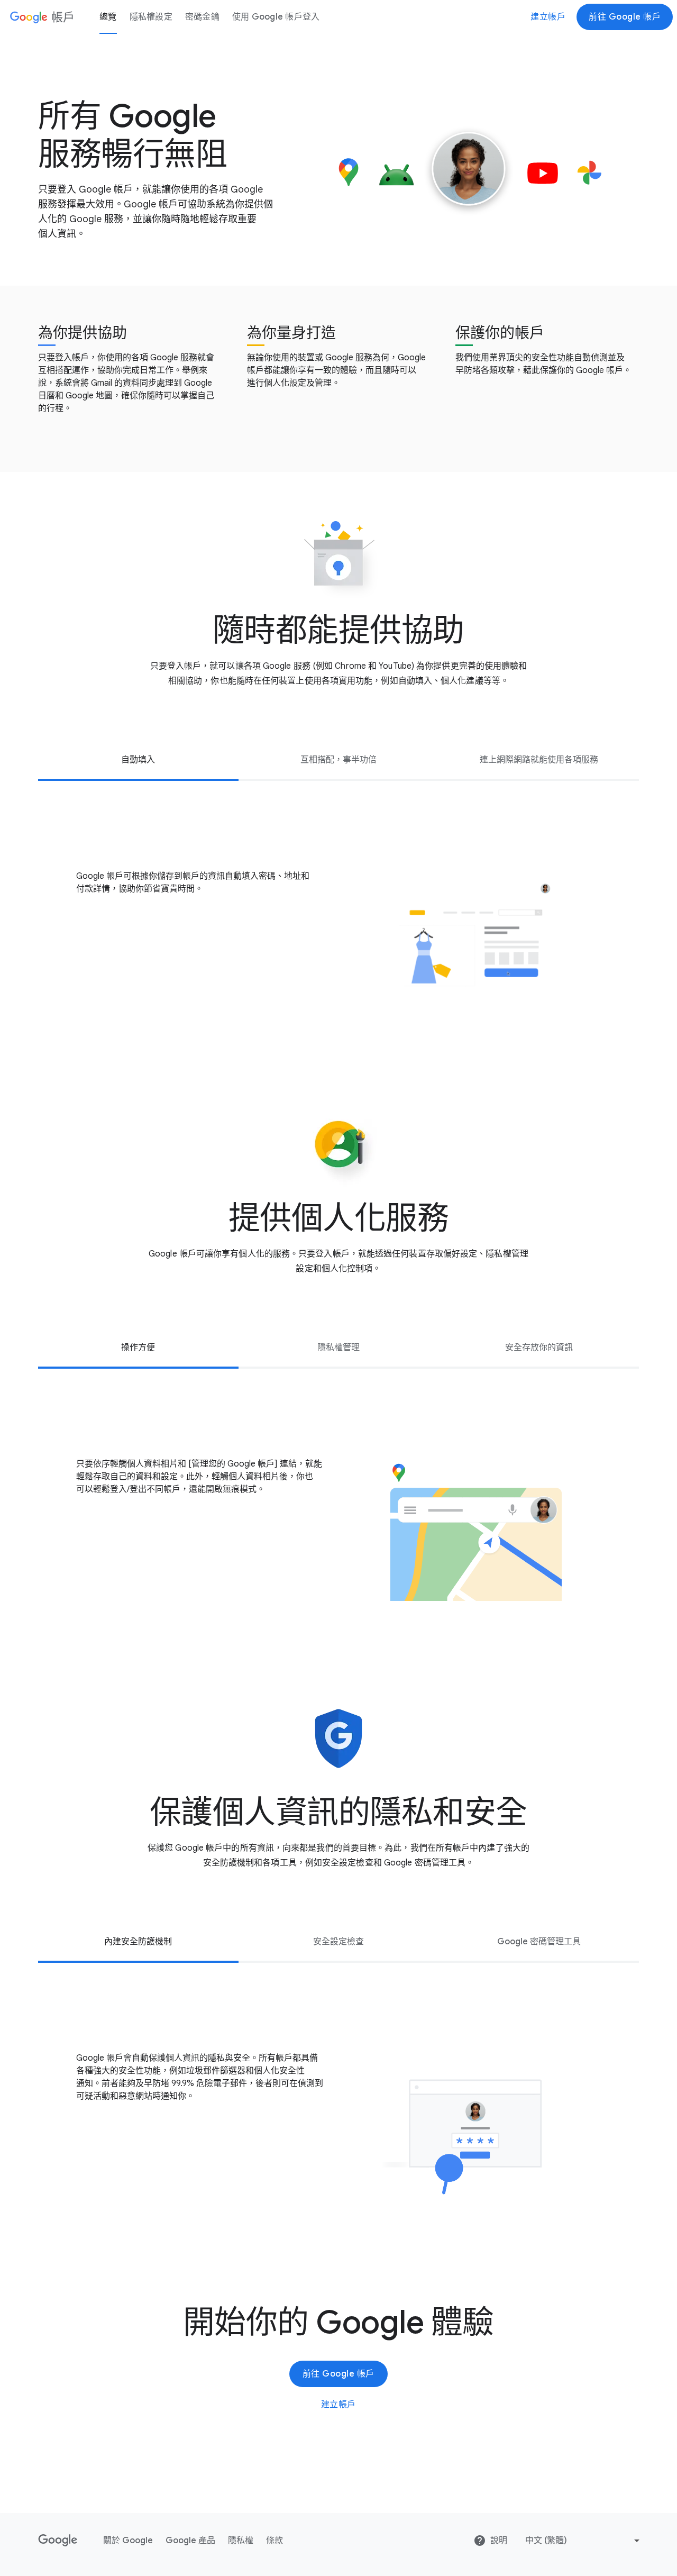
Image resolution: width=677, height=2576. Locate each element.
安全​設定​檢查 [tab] (338, 1942)
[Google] (58, 2541)
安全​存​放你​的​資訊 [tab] (539, 1348)
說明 (499, 2541)
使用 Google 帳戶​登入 (276, 17)
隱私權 (241, 2541)
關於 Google (128, 2541)
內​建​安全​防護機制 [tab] (138, 1942)
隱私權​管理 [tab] (338, 1348)
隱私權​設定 (151, 17)
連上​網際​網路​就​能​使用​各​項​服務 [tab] (539, 760)
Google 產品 (190, 2541)
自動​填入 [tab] (138, 760)
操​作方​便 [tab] (138, 1348)
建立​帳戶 (548, 17)
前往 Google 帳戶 (625, 17)
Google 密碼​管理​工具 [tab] (539, 1942)
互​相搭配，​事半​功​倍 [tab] (338, 760)
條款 (275, 2541)
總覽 (108, 17)
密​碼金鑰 (202, 17)
